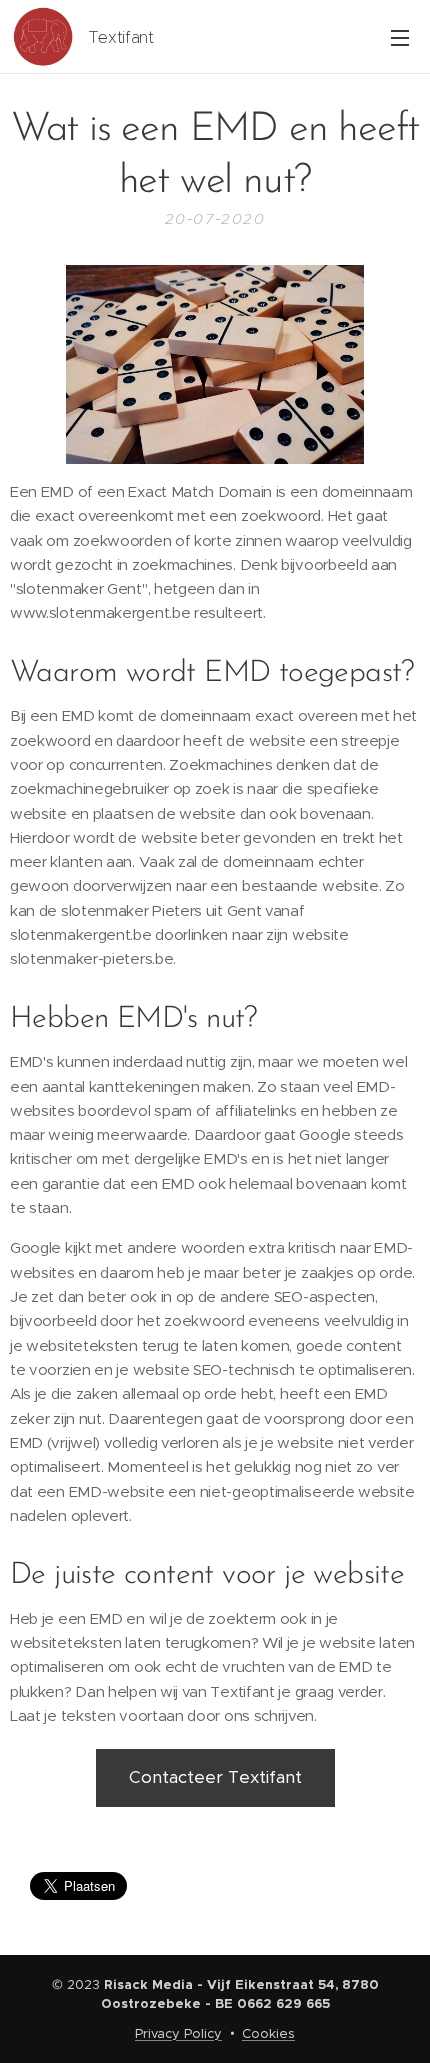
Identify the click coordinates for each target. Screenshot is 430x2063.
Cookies (268, 2033)
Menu (400, 37)
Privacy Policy (178, 2033)
